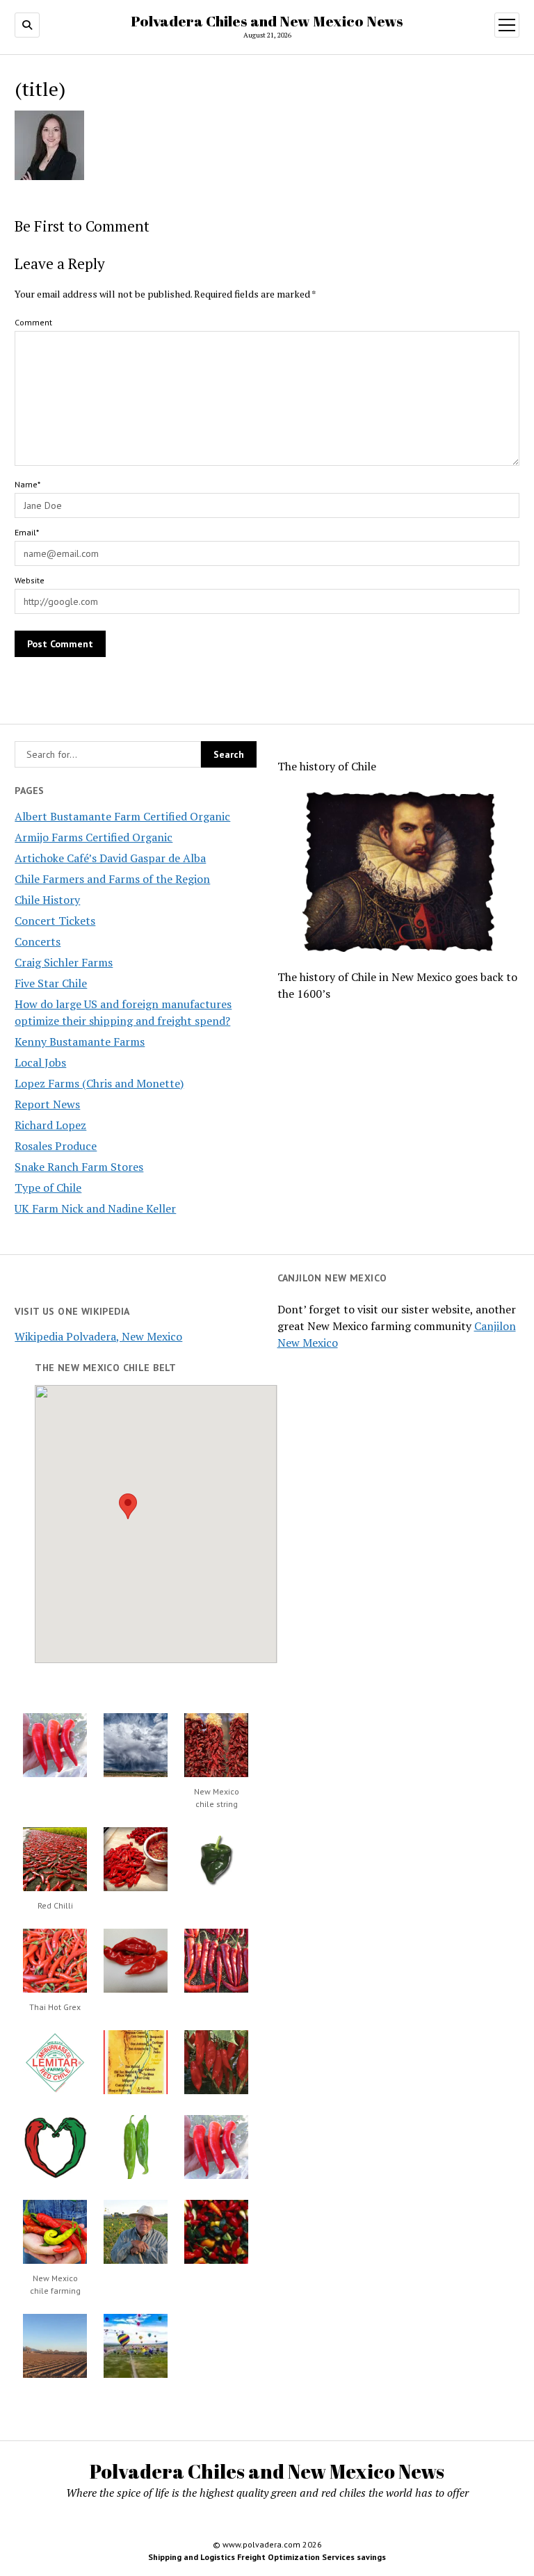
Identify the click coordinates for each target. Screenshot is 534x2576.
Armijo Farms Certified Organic (94, 837)
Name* (27, 484)
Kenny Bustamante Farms (80, 1042)
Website (30, 580)
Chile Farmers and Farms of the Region (112, 879)
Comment (33, 322)
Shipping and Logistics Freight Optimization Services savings (267, 2557)
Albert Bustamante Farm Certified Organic (122, 816)
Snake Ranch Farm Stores (79, 1167)
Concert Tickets (55, 921)
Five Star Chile (51, 983)
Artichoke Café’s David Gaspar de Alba (110, 858)
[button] (128, 1506)
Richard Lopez (50, 1125)
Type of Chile (48, 1188)
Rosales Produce (56, 1146)
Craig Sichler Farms (64, 962)
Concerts (38, 941)
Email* (27, 532)
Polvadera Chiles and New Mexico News (267, 21)
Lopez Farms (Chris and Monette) (99, 1083)
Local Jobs (40, 1062)
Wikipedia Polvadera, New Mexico (98, 1336)
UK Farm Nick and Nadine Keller (95, 1208)
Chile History (47, 900)
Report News (47, 1104)
